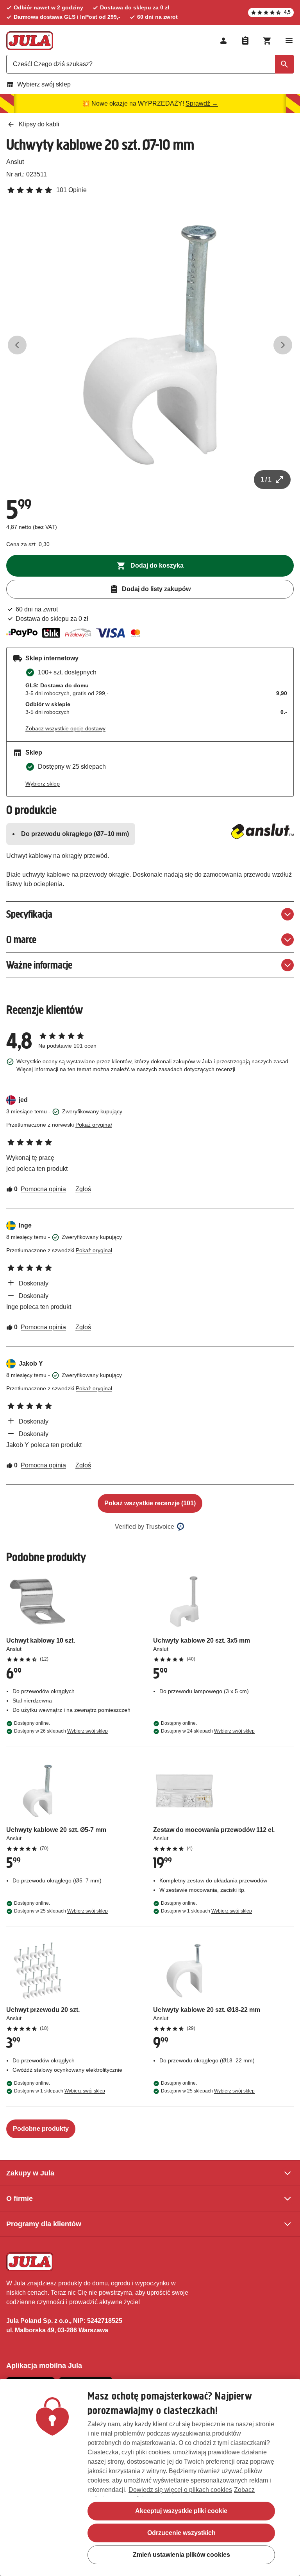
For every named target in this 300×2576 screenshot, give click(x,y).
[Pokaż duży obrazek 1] (150, 345)
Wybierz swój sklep (44, 84)
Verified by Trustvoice (145, 1527)
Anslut (15, 162)
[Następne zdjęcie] (283, 345)
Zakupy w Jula (30, 2173)
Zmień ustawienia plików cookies (181, 2555)
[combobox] (150, 64)
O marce (21, 939)
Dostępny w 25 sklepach (61, 1911)
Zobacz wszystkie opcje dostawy (65, 728)
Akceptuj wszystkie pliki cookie (181, 2511)
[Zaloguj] (223, 41)
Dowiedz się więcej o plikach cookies (180, 2490)
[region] (150, 2477)
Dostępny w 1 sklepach (206, 1911)
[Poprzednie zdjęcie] (17, 345)
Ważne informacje (39, 965)
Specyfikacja (29, 914)
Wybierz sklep (43, 784)
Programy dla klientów (44, 2224)
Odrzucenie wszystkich (181, 2533)
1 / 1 (266, 479)
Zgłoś (83, 1189)
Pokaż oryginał (94, 1125)
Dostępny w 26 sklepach (61, 1731)
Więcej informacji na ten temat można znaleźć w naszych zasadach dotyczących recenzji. (127, 1069)
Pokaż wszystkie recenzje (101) (150, 1503)
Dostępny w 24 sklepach (208, 1731)
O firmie (20, 2198)
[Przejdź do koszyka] (267, 41)
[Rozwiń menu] (289, 41)
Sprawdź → (202, 103)
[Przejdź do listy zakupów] (245, 41)
